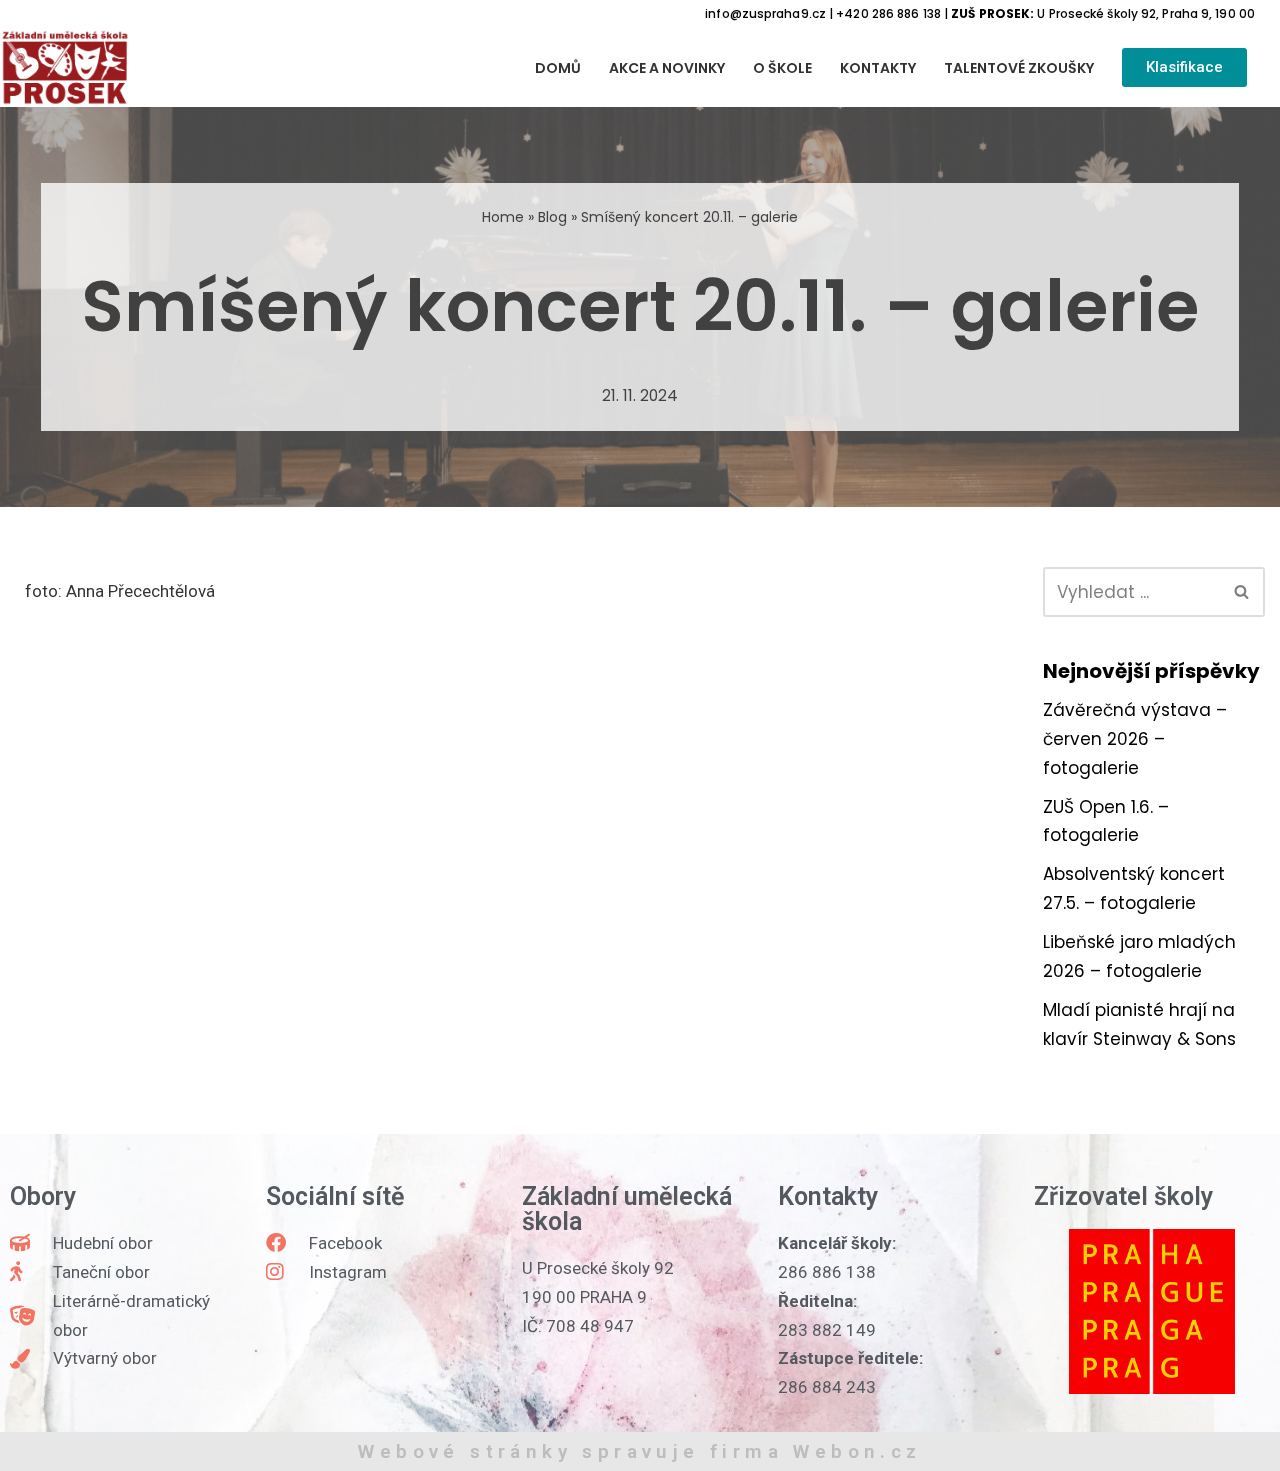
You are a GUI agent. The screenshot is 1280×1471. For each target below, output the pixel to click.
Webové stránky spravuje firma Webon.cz (639, 1451)
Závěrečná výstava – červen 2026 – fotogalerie (1135, 739)
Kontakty (878, 68)
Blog (552, 217)
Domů (558, 68)
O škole (782, 68)
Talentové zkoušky (1019, 68)
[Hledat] (1242, 592)
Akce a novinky (667, 68)
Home (503, 217)
